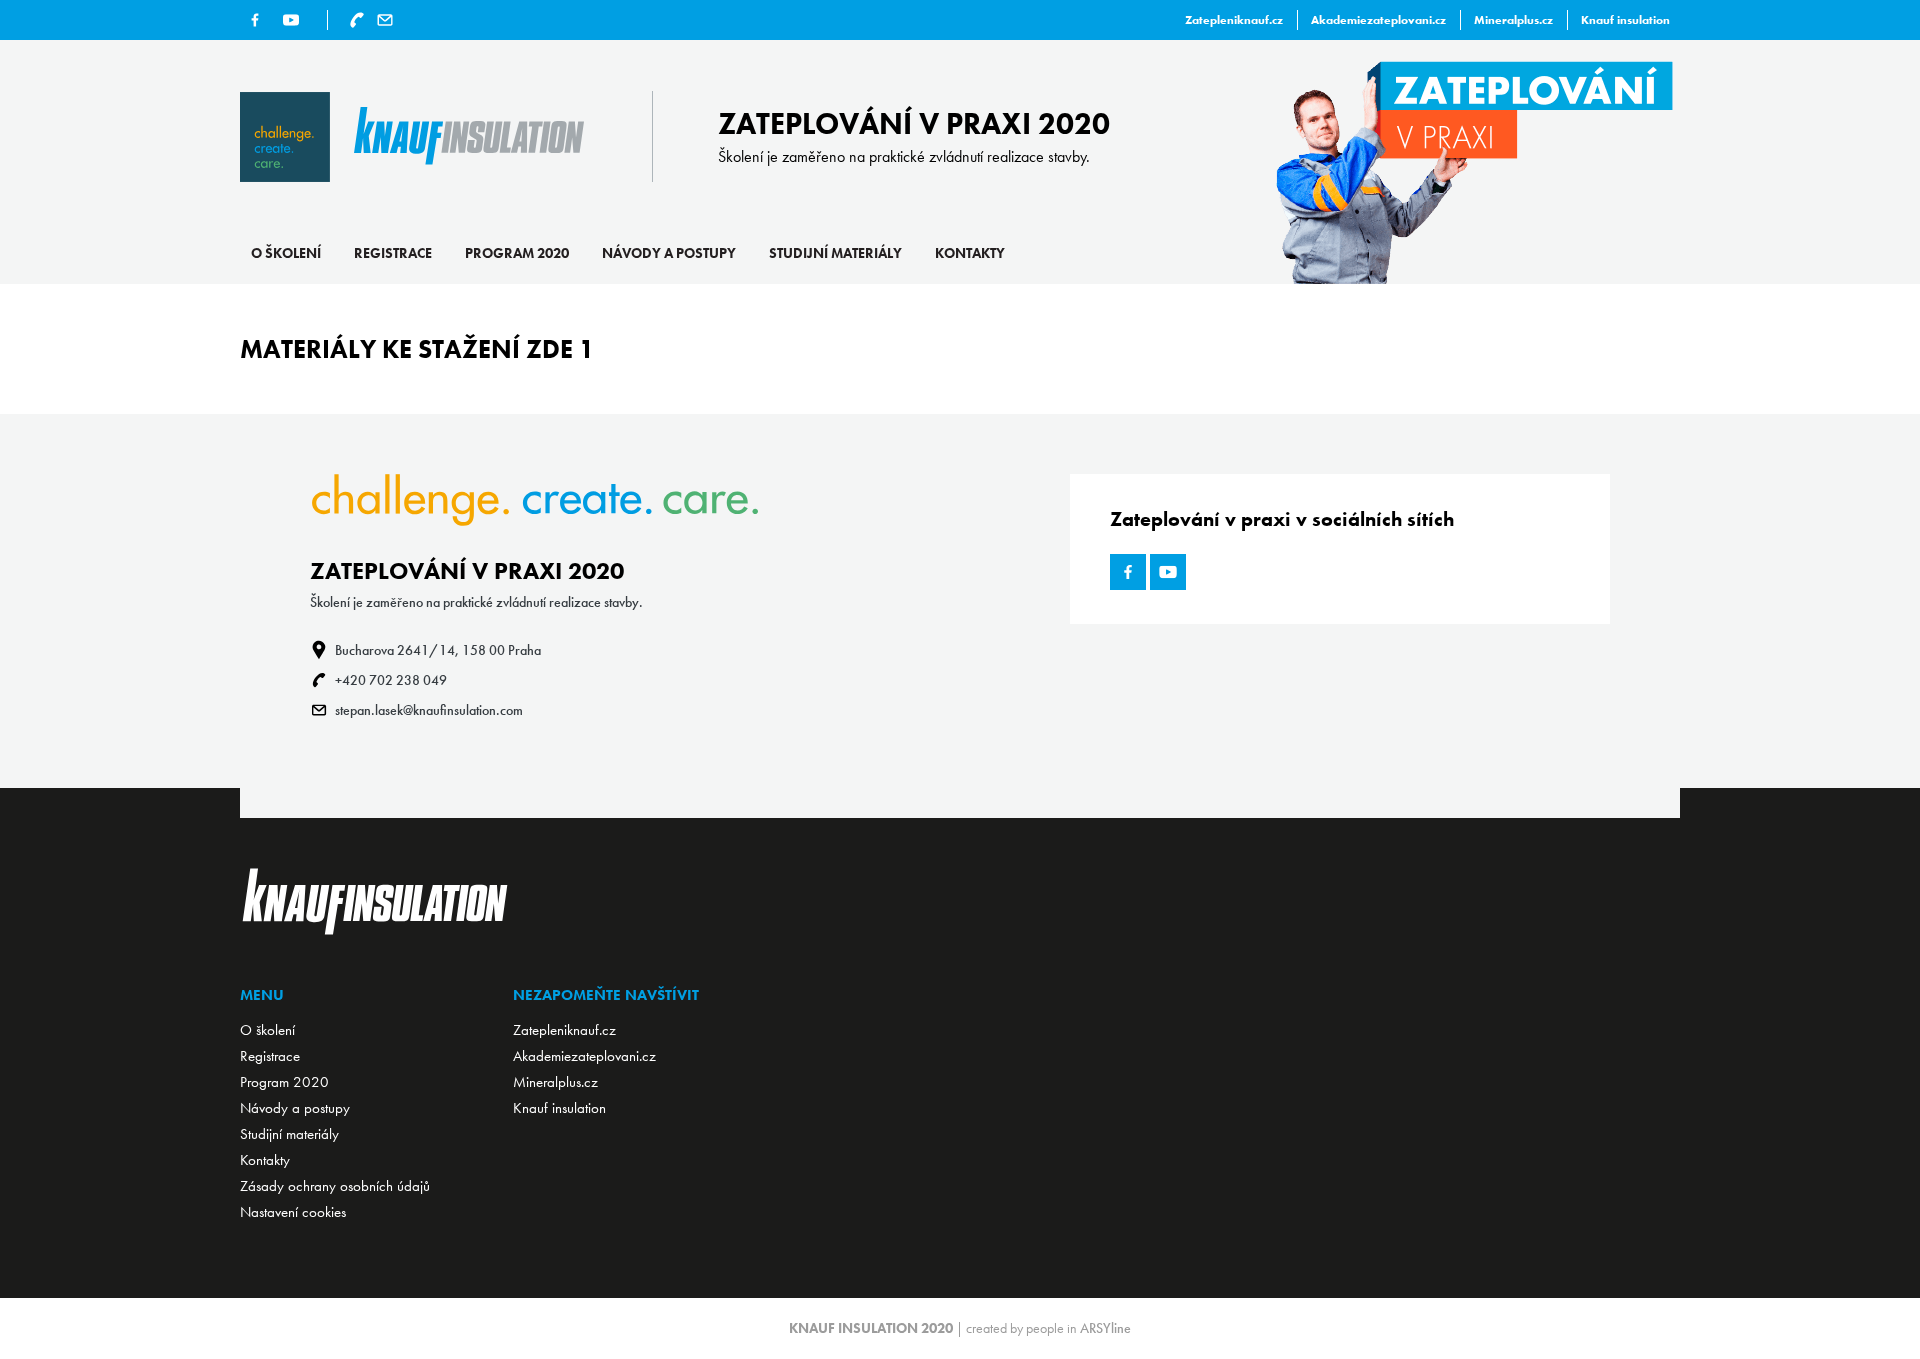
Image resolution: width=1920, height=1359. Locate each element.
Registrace (393, 253)
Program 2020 (517, 253)
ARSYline (1105, 1328)
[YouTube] (291, 20)
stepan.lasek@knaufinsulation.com (429, 710)
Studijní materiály (835, 253)
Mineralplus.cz (1513, 20)
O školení (286, 253)
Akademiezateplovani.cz (1378, 20)
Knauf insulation (1625, 20)
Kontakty (970, 253)
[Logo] (412, 137)
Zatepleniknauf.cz (1234, 20)
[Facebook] (255, 20)
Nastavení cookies (293, 1212)
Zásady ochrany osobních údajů (335, 1186)
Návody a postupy (669, 253)
